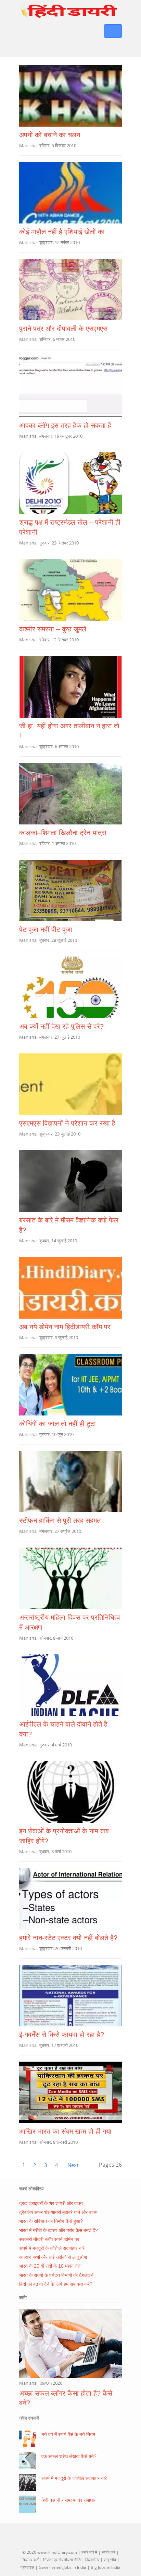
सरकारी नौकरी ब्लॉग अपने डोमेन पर (49, 2239)
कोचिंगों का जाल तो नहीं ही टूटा (57, 1424)
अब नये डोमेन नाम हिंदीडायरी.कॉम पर (65, 1327)
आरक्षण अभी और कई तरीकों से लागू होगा (53, 2257)
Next (73, 2165)
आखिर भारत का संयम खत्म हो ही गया (65, 2131)
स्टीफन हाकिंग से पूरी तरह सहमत (60, 1521)
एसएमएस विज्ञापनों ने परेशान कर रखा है (67, 1123)
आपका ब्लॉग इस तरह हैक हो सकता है (65, 425)
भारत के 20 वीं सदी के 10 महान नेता (50, 2266)
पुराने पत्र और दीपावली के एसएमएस (63, 329)
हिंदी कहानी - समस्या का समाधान (69, 2500)
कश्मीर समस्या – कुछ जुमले (53, 629)
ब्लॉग (23, 2297)
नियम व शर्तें (30, 2560)
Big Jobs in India (106, 2567)
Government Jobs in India (62, 2567)
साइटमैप (110, 2560)
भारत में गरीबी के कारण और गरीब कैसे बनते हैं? (59, 2230)
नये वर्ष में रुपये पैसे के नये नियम (68, 2434)
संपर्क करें (108, 2552)
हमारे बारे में (89, 2552)
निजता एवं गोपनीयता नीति (62, 2560)
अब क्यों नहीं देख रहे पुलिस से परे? (61, 1026)
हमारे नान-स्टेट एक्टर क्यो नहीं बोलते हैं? (68, 1938)
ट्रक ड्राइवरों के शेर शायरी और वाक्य (51, 2203)
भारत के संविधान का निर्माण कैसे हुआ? (51, 2221)
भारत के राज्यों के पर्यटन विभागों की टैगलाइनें (56, 2275)
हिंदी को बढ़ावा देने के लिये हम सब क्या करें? (56, 2284)
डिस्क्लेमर (92, 2560)
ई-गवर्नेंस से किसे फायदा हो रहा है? (62, 2035)
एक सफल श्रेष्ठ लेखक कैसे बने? (69, 2456)
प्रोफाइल (27, 2567)
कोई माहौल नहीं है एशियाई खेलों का (62, 232)
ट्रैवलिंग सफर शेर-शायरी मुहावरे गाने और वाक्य (58, 2212)
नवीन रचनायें (29, 2418)
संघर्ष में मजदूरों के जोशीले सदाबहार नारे (52, 2248)
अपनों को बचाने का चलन (50, 135)
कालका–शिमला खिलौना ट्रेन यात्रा (63, 833)
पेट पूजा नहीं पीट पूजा (46, 930)
